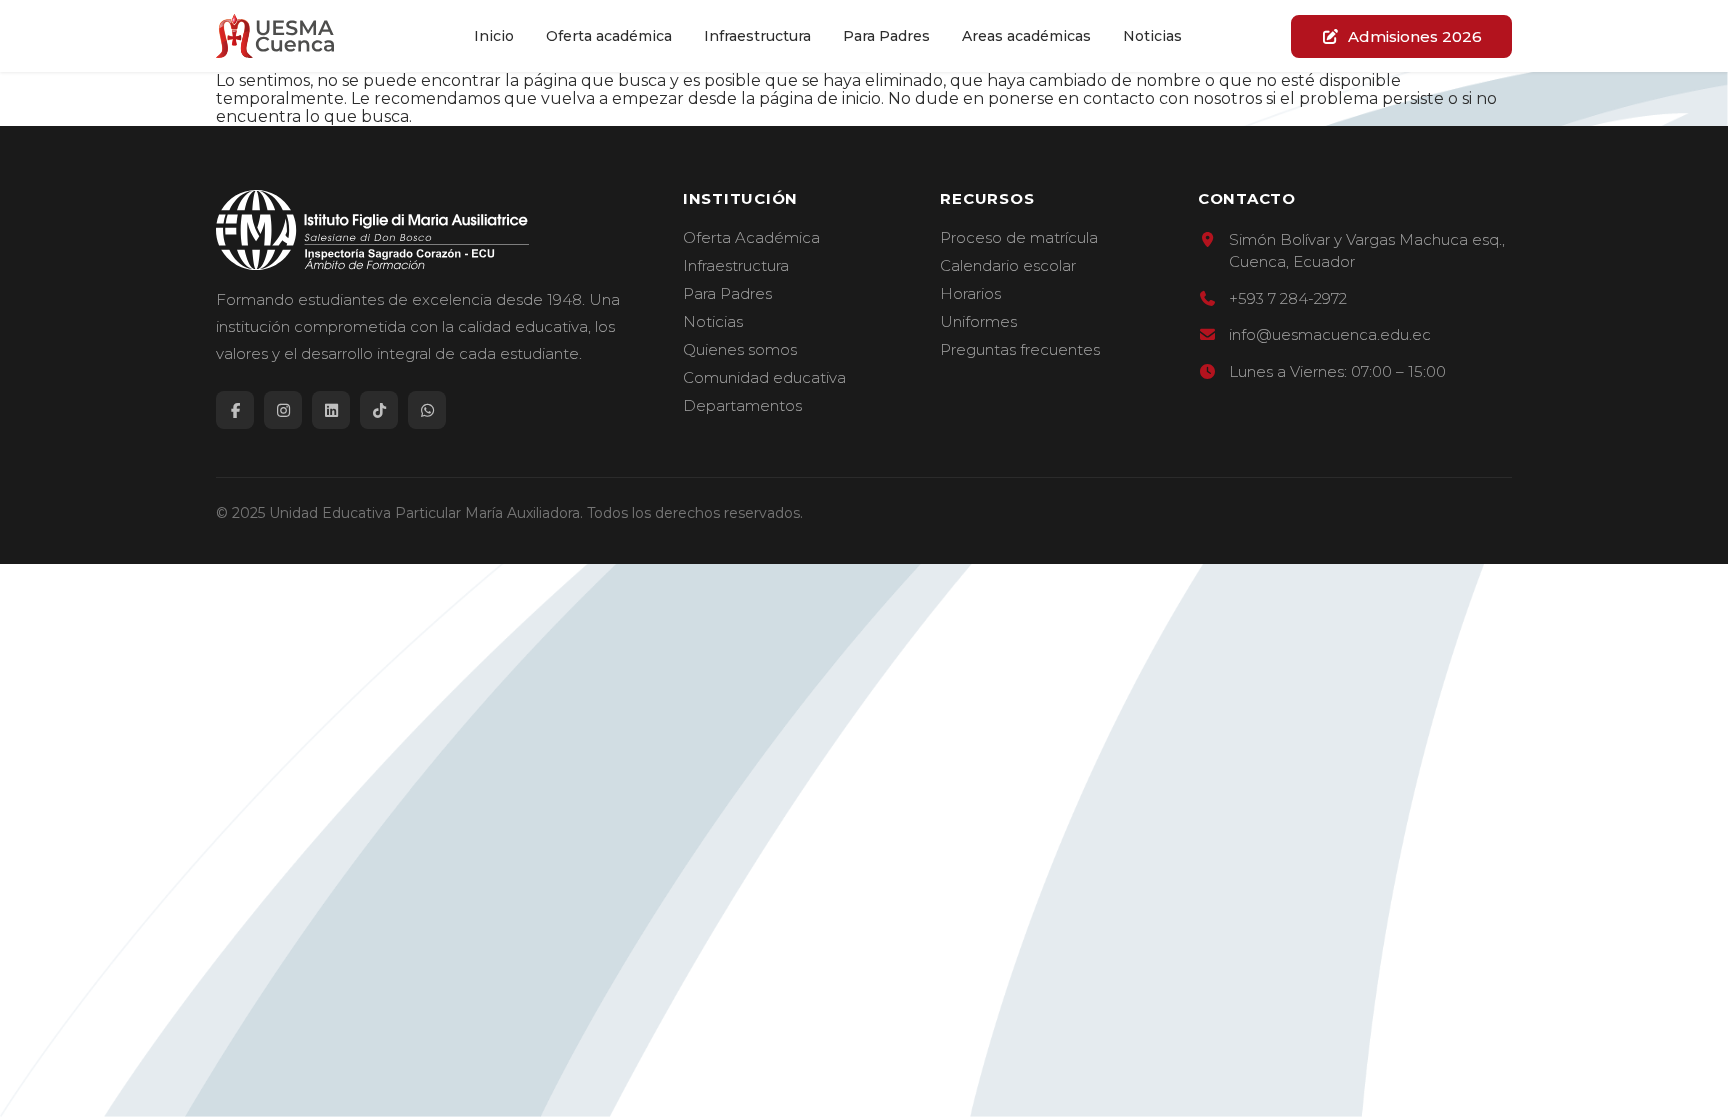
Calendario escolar (1008, 266)
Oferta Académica (751, 238)
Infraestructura (757, 36)
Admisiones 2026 (1415, 36)
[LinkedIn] (331, 410)
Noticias (1152, 36)
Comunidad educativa (764, 378)
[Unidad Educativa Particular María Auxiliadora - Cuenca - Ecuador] (275, 36)
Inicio (494, 36)
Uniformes (978, 322)
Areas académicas (1026, 36)
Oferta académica (609, 36)
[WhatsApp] (427, 410)
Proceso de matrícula (1019, 238)
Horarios (970, 294)
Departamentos (742, 406)
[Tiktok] (379, 410)
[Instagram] (283, 410)
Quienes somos (740, 350)
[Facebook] (235, 410)
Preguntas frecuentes (1020, 350)
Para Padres (886, 36)
